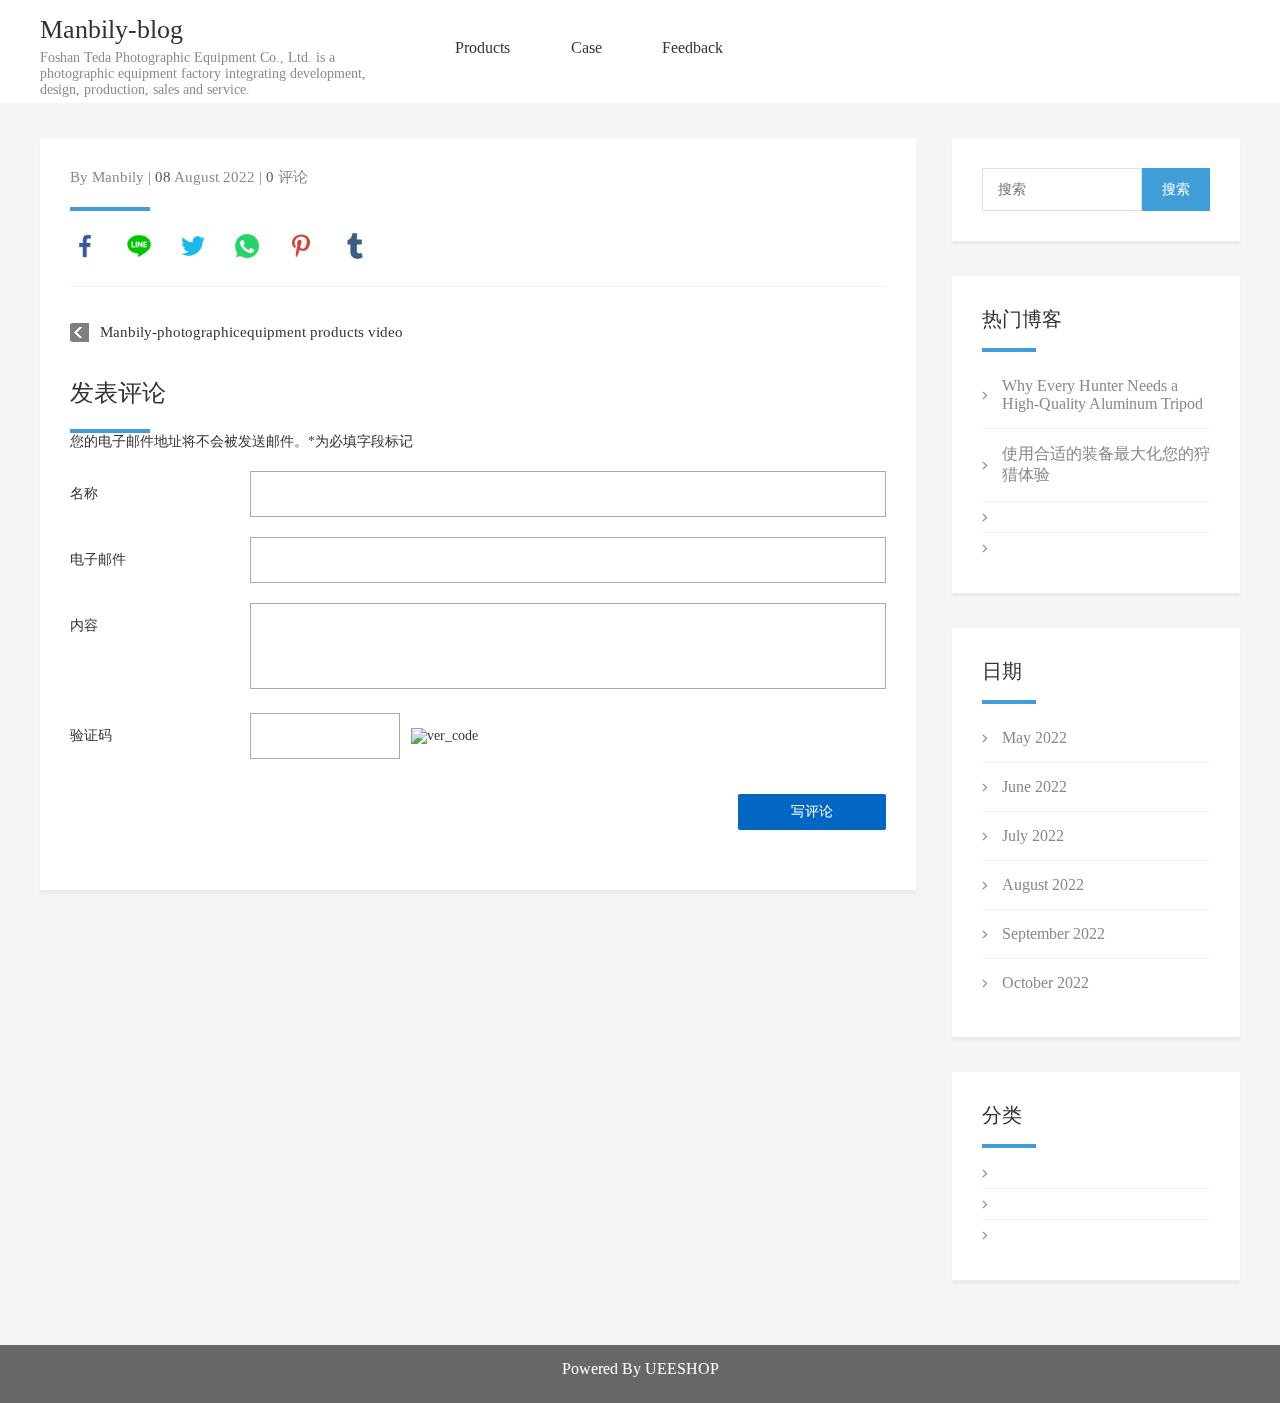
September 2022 (1053, 933)
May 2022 (1034, 737)
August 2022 (1043, 884)
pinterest (301, 246)
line (139, 246)
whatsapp (247, 246)
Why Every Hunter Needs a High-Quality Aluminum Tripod (1102, 394)
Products (482, 47)
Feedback (692, 47)
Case (586, 47)
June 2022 (1034, 786)
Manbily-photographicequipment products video (251, 332)
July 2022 (1033, 835)
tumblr (355, 246)
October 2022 (1045, 982)
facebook (85, 246)
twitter (193, 246)
